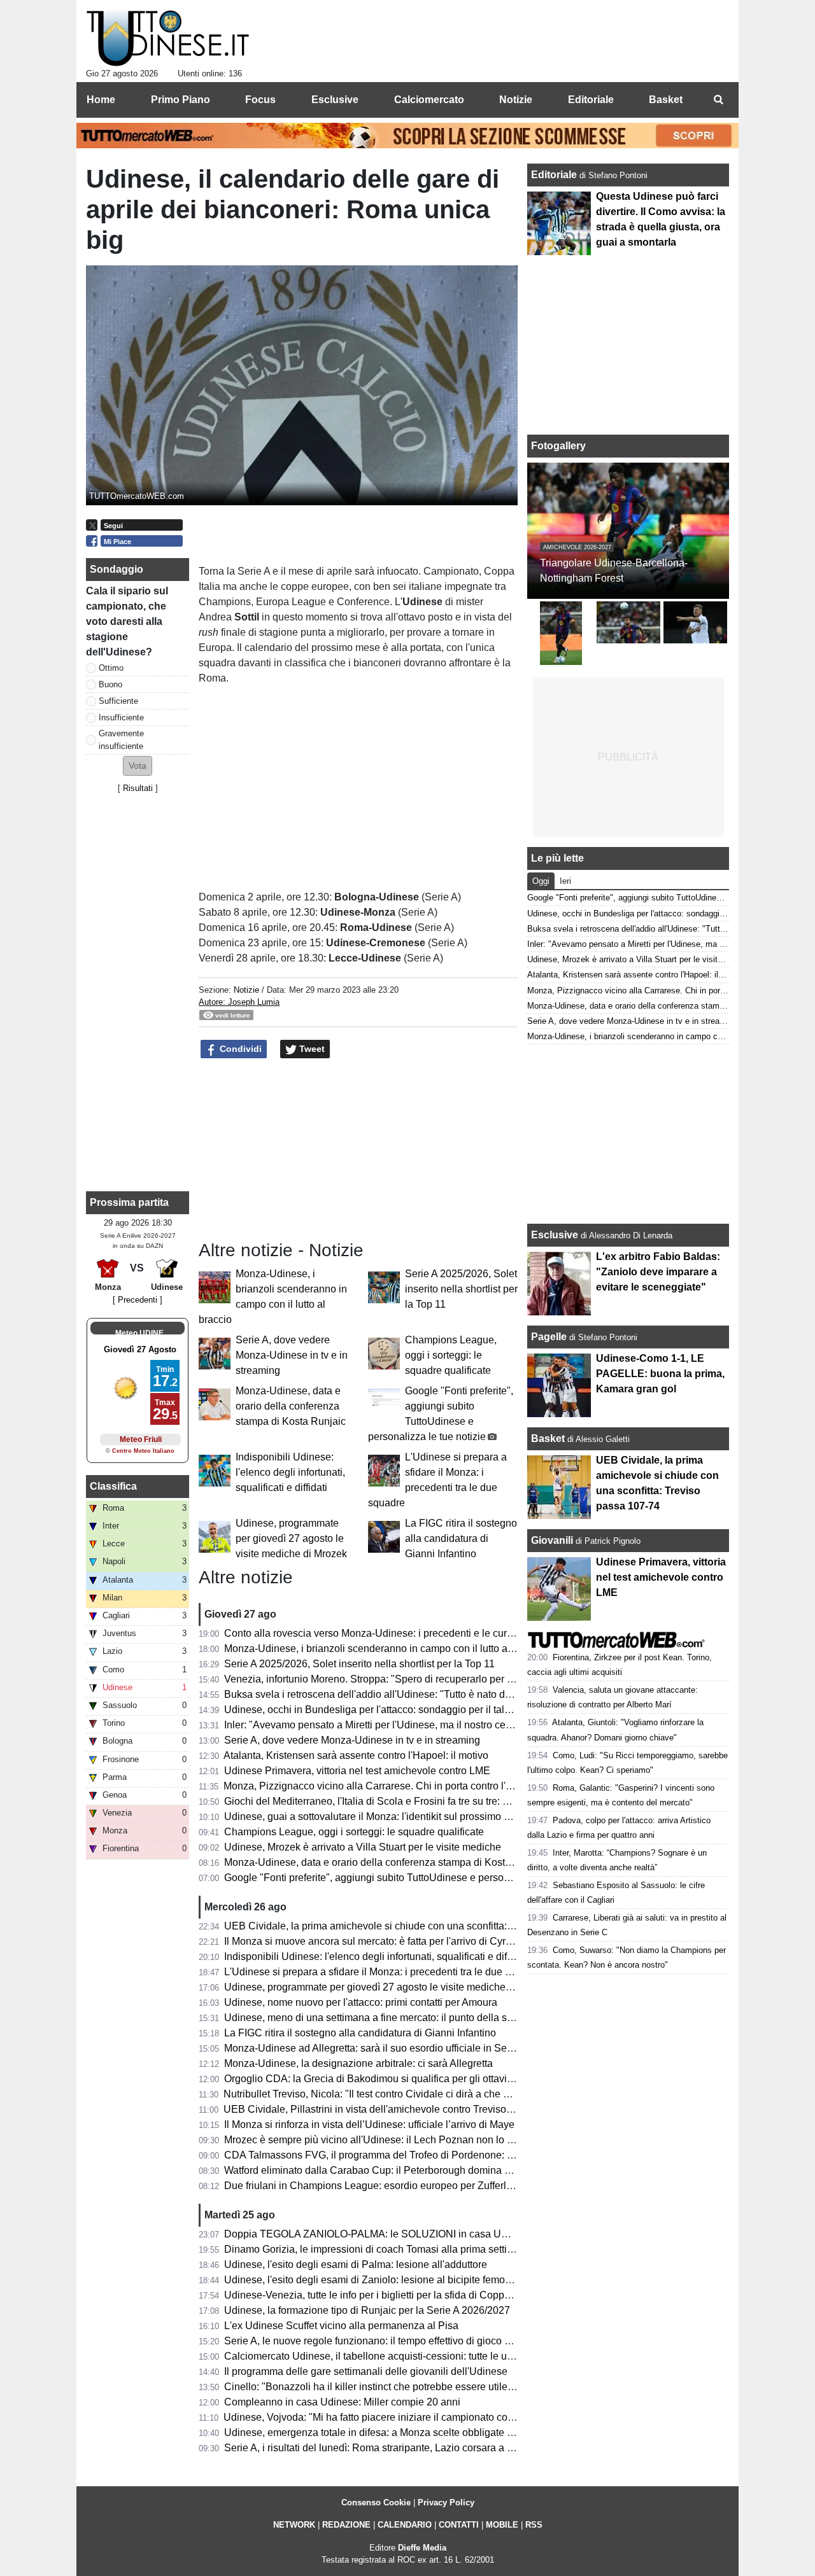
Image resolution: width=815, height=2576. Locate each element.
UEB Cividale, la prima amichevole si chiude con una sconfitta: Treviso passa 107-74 (415, 1926)
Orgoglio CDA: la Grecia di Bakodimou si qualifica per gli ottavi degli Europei (397, 2079)
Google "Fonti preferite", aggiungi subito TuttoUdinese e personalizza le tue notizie (410, 1878)
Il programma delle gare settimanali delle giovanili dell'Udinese (366, 2371)
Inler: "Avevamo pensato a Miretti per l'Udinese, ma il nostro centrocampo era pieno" (413, 1725)
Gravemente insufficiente (121, 739)
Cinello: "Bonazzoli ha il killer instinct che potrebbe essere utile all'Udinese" (394, 2387)
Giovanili (552, 1540)
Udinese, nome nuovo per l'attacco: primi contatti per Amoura (361, 2002)
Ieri (565, 881)
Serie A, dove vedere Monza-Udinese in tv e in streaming (292, 1355)
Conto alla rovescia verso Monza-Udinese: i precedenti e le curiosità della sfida (402, 1633)
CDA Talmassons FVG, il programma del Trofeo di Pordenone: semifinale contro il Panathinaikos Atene (456, 2155)
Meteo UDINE (139, 1333)
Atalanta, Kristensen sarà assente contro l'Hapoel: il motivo (356, 1755)
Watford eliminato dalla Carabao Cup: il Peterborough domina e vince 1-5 (389, 2170)
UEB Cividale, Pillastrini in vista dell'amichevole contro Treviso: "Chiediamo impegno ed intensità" (444, 2109)
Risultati (138, 788)
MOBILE (502, 2525)
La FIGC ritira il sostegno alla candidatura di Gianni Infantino (461, 1538)
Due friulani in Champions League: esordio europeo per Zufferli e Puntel (386, 2186)
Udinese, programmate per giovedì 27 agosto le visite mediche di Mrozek (291, 1538)
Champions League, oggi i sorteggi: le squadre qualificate (451, 1355)
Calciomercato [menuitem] (429, 100)
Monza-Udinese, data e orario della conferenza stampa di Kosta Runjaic (291, 1406)
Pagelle (549, 1337)
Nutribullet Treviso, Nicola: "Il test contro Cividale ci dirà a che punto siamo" (393, 2094)
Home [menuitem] (101, 100)
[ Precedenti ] (138, 1300)
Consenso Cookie (376, 2502)
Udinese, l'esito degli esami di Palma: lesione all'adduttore (356, 2264)
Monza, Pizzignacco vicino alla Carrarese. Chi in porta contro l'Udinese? (386, 1786)
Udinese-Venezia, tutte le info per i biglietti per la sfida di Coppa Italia (379, 2295)
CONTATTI (459, 2525)
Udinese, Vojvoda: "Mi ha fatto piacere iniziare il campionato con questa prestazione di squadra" (440, 2417)
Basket (548, 1438)
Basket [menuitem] (666, 100)
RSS (534, 2525)
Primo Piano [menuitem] (181, 100)
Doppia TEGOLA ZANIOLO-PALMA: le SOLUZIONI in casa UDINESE (382, 2234)
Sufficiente (118, 701)
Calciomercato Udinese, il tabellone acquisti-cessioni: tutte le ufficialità (383, 2356)
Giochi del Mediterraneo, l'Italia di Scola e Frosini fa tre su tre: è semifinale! (392, 1801)
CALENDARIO (405, 2525)
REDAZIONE (346, 2525)
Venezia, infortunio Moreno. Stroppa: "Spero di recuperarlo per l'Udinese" (389, 1679)
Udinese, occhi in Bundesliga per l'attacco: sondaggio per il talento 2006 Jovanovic (411, 1710)
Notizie (246, 990)
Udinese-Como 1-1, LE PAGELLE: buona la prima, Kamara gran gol (660, 1374)
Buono (110, 684)
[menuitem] (718, 100)
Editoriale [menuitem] (591, 100)
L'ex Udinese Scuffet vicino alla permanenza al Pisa (341, 2326)
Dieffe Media (422, 2548)
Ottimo (111, 668)
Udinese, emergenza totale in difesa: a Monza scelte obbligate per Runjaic (392, 2432)
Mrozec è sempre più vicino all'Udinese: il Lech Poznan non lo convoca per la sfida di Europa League (452, 2140)
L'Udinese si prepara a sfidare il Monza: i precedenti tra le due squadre (383, 1972)
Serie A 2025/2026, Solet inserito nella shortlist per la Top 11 (461, 1289)
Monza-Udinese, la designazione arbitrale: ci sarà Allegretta (358, 2063)
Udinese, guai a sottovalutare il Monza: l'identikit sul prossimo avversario (387, 1816)
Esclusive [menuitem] (335, 100)
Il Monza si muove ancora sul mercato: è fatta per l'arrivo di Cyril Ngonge (387, 1941)
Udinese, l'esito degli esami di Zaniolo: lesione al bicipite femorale (373, 2280)
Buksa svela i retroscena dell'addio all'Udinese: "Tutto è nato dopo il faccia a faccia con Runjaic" (441, 1694)
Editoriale (555, 175)
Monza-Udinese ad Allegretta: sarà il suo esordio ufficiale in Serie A (376, 2048)
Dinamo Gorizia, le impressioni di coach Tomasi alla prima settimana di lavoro (399, 2249)
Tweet (311, 1049)
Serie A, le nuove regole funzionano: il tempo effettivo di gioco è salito (380, 2341)
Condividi (239, 1049)
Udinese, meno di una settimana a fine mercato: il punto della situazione (386, 2018)
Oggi (541, 881)
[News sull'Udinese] (168, 39)
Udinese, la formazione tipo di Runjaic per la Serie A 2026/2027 (367, 2310)
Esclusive (555, 1235)
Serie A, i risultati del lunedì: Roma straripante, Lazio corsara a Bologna (385, 2448)
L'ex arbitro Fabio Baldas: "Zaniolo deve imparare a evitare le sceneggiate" (658, 1272)
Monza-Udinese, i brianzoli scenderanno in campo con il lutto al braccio (385, 1648)
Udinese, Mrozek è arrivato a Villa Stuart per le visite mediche (363, 1847)
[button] (138, 766)
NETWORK (294, 2525)
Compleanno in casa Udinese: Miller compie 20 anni (342, 2402)
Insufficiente (121, 717)
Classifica (113, 1486)
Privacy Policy (446, 2502)
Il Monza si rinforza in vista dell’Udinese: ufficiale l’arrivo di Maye (369, 2124)
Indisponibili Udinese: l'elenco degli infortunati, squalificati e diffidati (290, 1472)
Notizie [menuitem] (516, 100)
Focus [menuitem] (260, 100)
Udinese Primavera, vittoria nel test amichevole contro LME (357, 1771)
